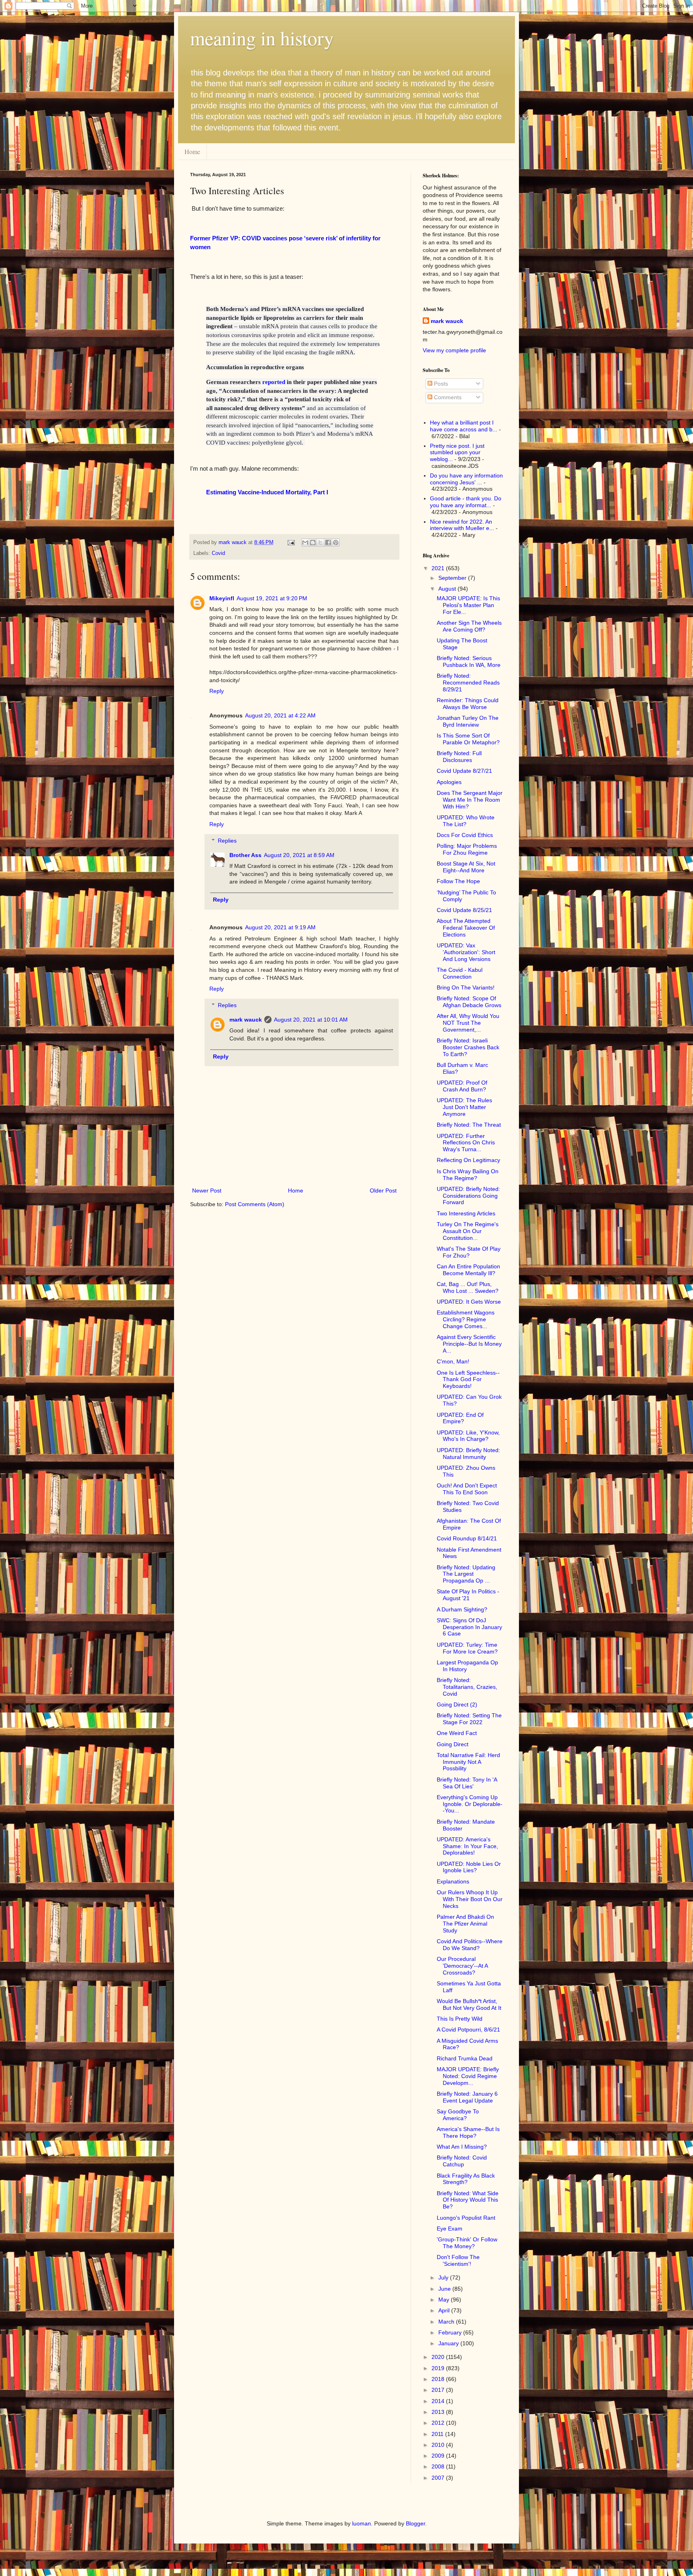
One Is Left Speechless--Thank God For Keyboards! (468, 1379)
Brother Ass (245, 855)
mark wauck (246, 1020)
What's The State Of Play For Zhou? (469, 1252)
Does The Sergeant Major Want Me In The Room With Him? (470, 800)
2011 (438, 2434)
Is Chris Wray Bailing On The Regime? (468, 1175)
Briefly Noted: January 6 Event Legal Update (467, 2097)
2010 (439, 2445)
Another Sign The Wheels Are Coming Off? (469, 626)
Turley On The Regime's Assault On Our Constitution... (468, 1231)
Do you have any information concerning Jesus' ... (466, 479)
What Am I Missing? (462, 2147)
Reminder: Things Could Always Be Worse (468, 704)
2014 (439, 2401)
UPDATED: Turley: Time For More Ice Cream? (467, 1648)
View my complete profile (454, 350)
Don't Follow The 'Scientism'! (458, 2260)
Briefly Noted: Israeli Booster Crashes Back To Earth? (468, 1047)
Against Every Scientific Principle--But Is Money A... (469, 1344)
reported (274, 382)
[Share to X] (320, 542)
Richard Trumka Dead (465, 2058)
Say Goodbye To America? (458, 2115)
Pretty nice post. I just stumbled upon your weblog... (457, 453)
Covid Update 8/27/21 (464, 771)
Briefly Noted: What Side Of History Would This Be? (468, 2200)
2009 (439, 2456)
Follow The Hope (458, 881)
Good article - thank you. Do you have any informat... (466, 502)
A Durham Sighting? (462, 1609)
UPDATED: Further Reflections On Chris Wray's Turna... (466, 1143)
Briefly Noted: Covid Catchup (462, 2161)
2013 (439, 2412)
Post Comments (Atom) (255, 1204)
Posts (440, 384)
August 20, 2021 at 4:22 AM (280, 715)
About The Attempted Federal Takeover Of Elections (466, 928)
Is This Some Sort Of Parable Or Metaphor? (468, 739)
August (448, 589)
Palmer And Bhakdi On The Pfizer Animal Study (465, 1924)
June (445, 2289)
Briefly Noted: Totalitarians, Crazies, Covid (467, 1687)
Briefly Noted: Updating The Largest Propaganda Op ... (466, 1574)
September (453, 578)
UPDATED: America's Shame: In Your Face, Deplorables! (467, 1846)
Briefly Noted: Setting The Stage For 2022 (469, 1719)
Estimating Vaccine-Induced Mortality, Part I (267, 492)
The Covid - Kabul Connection (460, 973)
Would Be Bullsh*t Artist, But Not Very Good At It (469, 2004)
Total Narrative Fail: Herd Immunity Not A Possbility (468, 1762)
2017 (439, 2390)
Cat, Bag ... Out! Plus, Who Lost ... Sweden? (468, 1287)
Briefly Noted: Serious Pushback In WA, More (469, 661)
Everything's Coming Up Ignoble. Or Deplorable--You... (470, 1804)
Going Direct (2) (457, 1704)
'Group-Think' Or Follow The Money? (467, 2243)
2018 (439, 2379)
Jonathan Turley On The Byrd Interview (468, 721)
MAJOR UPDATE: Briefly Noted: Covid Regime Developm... (468, 2076)
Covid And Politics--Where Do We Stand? (470, 1945)
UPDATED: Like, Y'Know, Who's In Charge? (468, 1436)
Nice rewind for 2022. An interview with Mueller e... (462, 525)
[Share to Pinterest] (336, 542)
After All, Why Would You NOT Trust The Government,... (468, 1023)
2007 (439, 2478)
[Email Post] (291, 542)
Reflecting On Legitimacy (468, 1160)
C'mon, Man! (453, 1361)
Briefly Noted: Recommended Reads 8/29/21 (468, 683)
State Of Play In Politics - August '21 (468, 1595)
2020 (439, 2357)
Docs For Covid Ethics (465, 835)
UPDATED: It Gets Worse (469, 1302)
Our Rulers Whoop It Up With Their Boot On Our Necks (470, 1899)
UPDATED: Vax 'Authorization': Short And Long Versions (466, 952)
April (445, 2310)
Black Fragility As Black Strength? (466, 2179)
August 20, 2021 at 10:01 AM (311, 1020)
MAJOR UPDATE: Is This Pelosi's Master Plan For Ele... (468, 605)
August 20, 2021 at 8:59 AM (299, 855)
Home (192, 151)
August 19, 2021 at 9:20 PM (272, 598)
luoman (362, 2523)
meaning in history (262, 38)
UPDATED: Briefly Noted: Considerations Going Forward (468, 1196)
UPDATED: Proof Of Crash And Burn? (462, 1086)
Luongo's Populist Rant (466, 2218)
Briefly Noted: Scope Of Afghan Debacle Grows (469, 1002)
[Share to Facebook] (328, 542)
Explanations (453, 1881)
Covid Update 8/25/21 (464, 910)
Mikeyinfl (222, 598)
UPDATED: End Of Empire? (460, 1418)
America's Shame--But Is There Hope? (468, 2132)
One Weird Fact (457, 1733)
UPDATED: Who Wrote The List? (466, 821)
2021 (439, 568)
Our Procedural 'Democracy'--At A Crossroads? (462, 1966)
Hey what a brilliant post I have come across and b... (464, 426)
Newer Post (207, 1190)
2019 (439, 2368)
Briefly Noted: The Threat (469, 1125)
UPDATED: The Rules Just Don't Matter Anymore (464, 1107)
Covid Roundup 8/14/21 (467, 1538)
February (451, 2332)
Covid (218, 553)
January (449, 2343)
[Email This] (305, 542)
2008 (439, 2466)
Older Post (383, 1190)
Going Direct (453, 1744)
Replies (227, 841)
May (445, 2300)
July (444, 2277)
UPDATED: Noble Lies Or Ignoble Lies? (469, 1867)
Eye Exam (450, 2229)
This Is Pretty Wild (460, 2019)
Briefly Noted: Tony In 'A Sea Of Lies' (467, 1783)
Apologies (449, 782)
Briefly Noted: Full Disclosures (459, 757)
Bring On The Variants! (466, 987)
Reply (217, 691)
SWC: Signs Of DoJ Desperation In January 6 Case (469, 1627)
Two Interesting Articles (466, 1213)
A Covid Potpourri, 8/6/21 (468, 2030)
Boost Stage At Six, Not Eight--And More (466, 867)
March (447, 2322)
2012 (439, 2423)
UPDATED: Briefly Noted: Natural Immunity (468, 1454)
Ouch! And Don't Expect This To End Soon (467, 1489)
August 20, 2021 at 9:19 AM (280, 927)
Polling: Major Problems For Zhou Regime (467, 849)
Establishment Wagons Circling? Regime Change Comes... (466, 1319)
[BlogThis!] (313, 542)
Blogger (415, 2523)
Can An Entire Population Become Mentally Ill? (468, 1270)
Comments (447, 397)
